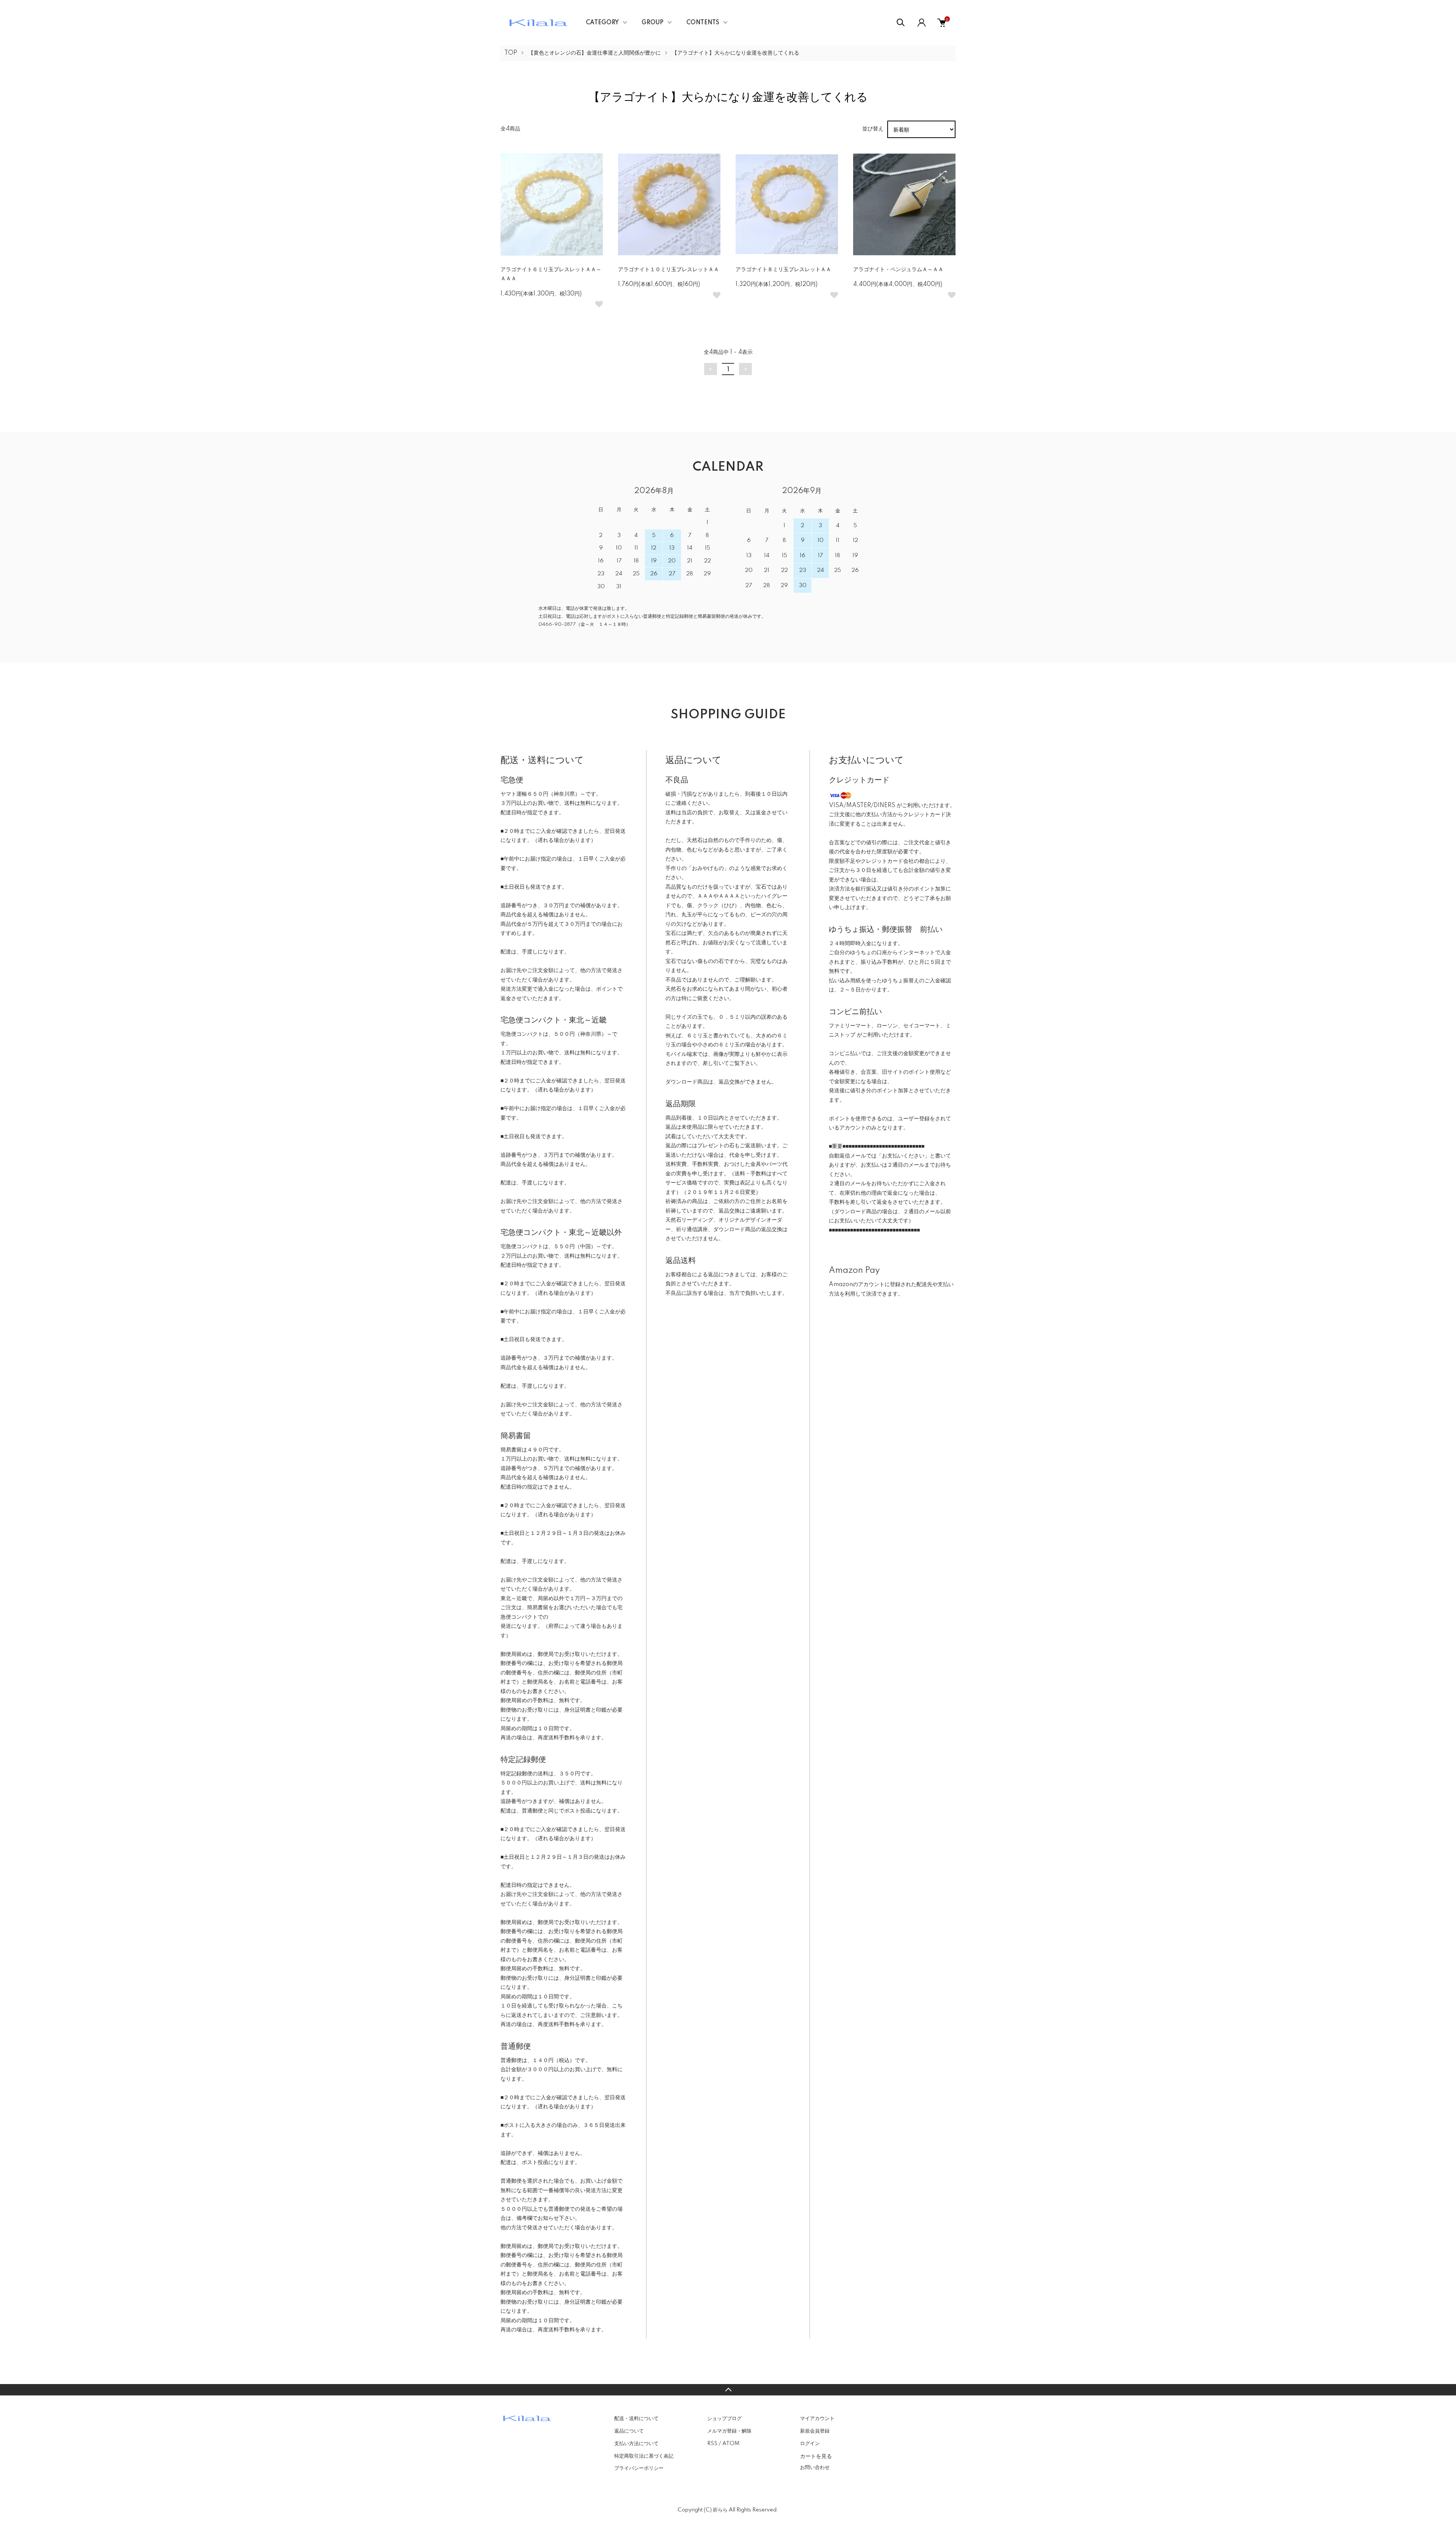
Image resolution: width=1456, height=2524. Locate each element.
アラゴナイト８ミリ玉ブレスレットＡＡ (783, 270)
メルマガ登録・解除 (729, 2431)
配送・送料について (636, 2419)
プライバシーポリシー (639, 2468)
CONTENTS (703, 23)
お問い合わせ (815, 2467)
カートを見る (816, 2456)
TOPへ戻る (728, 2390)
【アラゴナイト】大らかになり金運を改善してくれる (736, 53)
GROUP (653, 23)
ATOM (731, 2444)
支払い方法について (636, 2444)
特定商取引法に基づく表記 (644, 2456)
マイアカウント (817, 2419)
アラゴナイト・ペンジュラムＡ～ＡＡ (898, 270)
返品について (629, 2431)
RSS (712, 2444)
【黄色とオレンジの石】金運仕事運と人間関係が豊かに (595, 53)
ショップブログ (724, 2419)
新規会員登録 (815, 2431)
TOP (511, 53)
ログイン (810, 2444)
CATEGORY (602, 23)
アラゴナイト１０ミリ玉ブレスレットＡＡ (668, 270)
